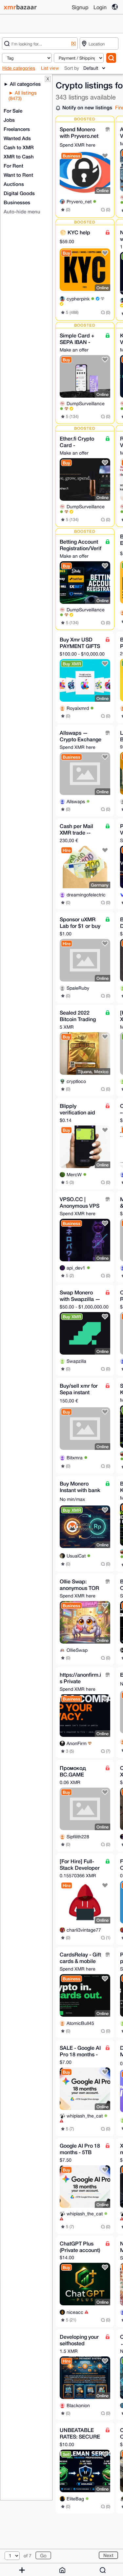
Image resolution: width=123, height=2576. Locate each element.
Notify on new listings (87, 107)
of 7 (28, 2556)
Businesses (17, 202)
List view (50, 68)
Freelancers (17, 129)
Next (108, 2555)
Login (100, 7)
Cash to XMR (19, 147)
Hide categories (19, 68)
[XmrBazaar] (21, 7)
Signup (80, 7)
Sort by (72, 68)
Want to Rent (18, 175)
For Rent (13, 166)
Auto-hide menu (22, 211)
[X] (73, 43)
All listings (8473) (23, 96)
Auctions (14, 184)
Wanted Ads (17, 138)
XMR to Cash (19, 156)
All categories (25, 84)
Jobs (9, 120)
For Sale (13, 111)
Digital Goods (19, 193)
